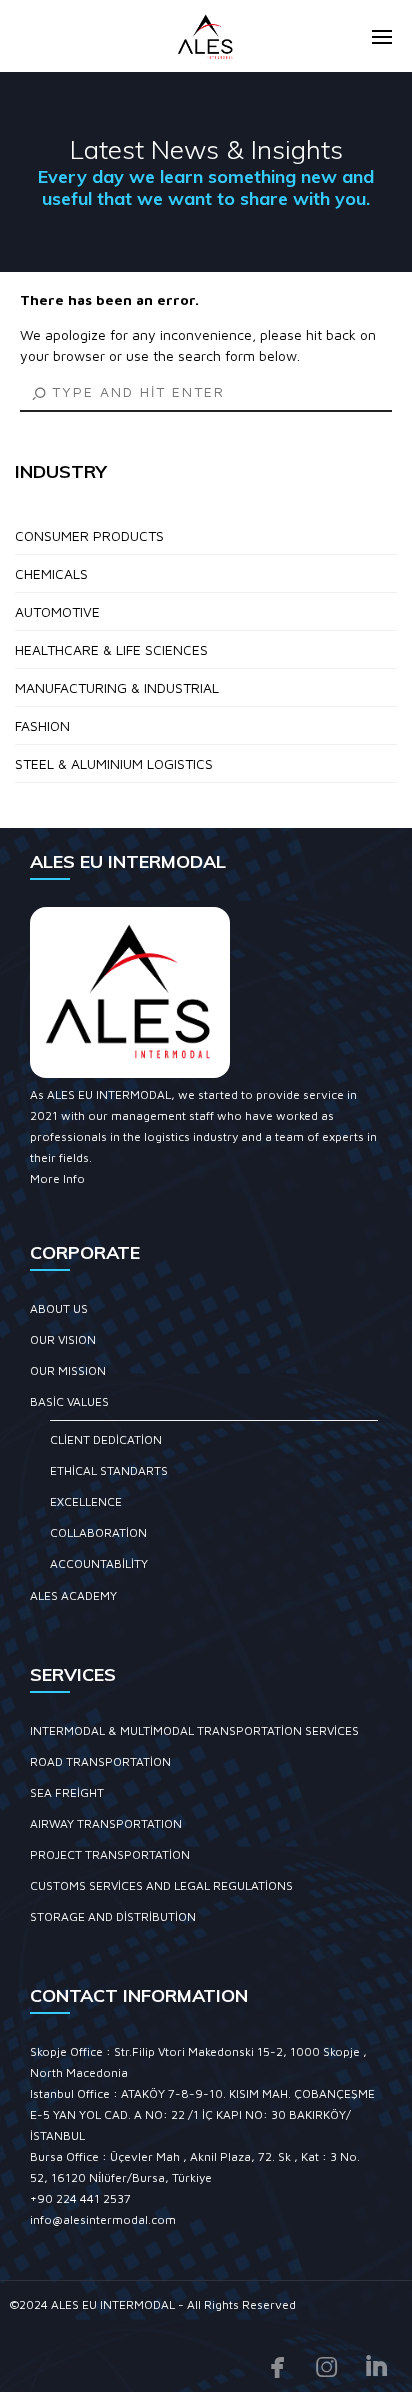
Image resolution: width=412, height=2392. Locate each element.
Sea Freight (67, 1792)
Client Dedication (106, 1439)
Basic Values (69, 1401)
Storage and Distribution (113, 1916)
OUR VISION (63, 1339)
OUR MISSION (68, 1370)
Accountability (99, 1563)
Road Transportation (100, 1761)
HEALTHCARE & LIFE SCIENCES (111, 649)
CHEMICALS (51, 573)
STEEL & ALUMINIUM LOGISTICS (114, 763)
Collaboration (98, 1532)
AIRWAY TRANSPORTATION (106, 1823)
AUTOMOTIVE (57, 611)
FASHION (42, 725)
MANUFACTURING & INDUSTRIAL (117, 687)
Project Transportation (110, 1854)
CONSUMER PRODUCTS (89, 535)
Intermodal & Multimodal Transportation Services (194, 1730)
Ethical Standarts (109, 1470)
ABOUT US (59, 1308)
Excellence (86, 1501)
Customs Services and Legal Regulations (161, 1885)
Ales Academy (73, 1595)
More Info (57, 1178)
